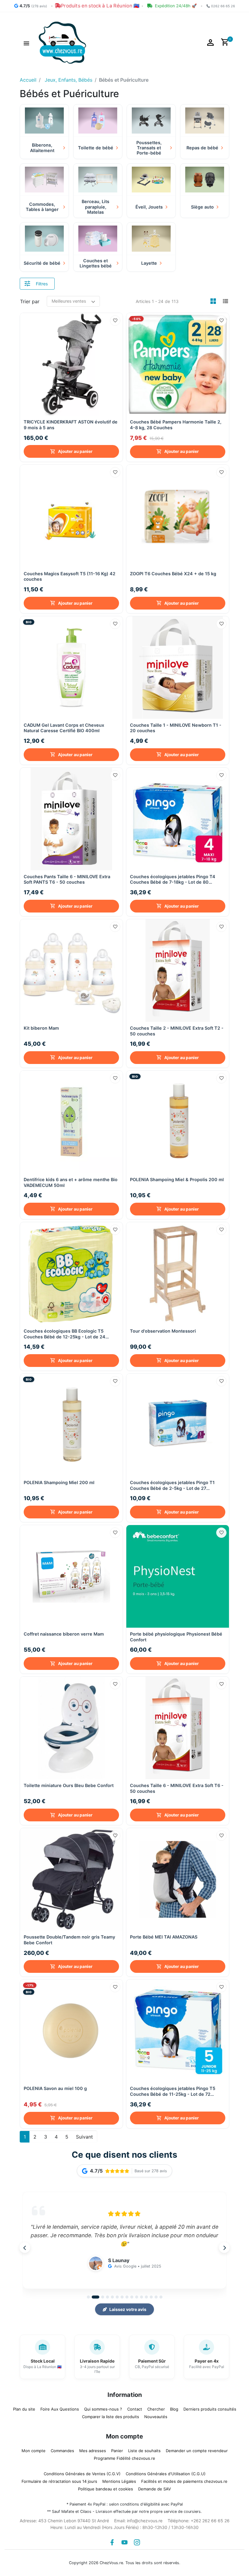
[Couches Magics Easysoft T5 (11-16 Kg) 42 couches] (71, 516)
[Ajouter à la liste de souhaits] (115, 321)
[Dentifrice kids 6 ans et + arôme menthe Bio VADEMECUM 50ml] (71, 1122)
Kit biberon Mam (41, 1028)
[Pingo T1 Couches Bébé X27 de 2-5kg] (178, 1425)
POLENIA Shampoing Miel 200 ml (59, 1482)
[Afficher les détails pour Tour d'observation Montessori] (178, 1273)
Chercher (156, 2409)
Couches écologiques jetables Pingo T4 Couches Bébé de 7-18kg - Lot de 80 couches (173, 880)
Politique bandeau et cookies (106, 2489)
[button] (26, 42)
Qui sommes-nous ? (103, 2409)
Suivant (84, 2137)
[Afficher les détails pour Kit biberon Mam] (71, 970)
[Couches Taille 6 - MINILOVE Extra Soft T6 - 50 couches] (178, 1728)
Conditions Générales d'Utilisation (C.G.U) (166, 2474)
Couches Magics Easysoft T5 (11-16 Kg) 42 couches (70, 576)
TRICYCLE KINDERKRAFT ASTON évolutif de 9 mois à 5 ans (71, 425)
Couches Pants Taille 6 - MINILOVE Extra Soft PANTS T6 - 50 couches (67, 879)
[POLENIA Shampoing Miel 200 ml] (71, 1425)
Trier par (30, 301)
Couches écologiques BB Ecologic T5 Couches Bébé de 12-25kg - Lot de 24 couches (65, 1334)
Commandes (62, 2451)
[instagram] (137, 2542)
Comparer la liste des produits (111, 2417)
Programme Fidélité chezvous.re (124, 2458)
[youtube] (124, 2542)
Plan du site (24, 2409)
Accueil (28, 80)
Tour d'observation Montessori (163, 1331)
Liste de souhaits (144, 2451)
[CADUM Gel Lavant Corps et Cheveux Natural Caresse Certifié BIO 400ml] (71, 668)
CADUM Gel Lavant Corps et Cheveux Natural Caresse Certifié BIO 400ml (64, 728)
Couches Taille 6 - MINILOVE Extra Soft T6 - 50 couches (177, 1788)
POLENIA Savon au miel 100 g (55, 2088)
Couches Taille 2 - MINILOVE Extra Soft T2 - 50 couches (177, 1031)
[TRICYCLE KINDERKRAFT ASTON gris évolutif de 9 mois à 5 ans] (71, 364)
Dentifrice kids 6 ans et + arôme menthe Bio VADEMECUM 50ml (71, 1182)
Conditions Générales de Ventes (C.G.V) (82, 2474)
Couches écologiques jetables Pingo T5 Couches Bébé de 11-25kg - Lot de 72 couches (173, 2091)
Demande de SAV (155, 2489)
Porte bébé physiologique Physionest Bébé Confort (176, 1637)
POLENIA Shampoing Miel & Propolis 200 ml (177, 1179)
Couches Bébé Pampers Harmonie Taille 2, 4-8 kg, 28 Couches (176, 425)
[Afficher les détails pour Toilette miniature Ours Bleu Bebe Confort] (71, 1728)
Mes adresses (93, 2451)
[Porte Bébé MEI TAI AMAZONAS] (178, 1879)
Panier (117, 2451)
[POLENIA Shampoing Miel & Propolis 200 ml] (178, 1122)
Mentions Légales (119, 2481)
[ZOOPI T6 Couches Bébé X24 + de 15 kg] (178, 516)
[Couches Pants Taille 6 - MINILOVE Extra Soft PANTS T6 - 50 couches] (71, 819)
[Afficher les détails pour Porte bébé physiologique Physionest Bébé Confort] (178, 1576)
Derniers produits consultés (210, 2409)
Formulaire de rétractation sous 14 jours (59, 2481)
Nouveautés (156, 2417)
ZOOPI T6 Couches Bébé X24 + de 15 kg (173, 574)
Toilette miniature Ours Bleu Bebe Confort (69, 1785)
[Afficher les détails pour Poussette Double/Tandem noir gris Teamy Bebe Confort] (71, 1879)
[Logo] (62, 42)
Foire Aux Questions (60, 2409)
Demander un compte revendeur (197, 2451)
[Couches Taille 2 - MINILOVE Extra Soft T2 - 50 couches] (178, 970)
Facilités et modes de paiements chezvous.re (184, 2481)
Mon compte (34, 2451)
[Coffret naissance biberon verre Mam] (71, 1576)
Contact (135, 2409)
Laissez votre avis (128, 2309)
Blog (174, 2409)
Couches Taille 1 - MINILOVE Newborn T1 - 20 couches (176, 728)
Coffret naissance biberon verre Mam (64, 1634)
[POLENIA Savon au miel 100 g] (71, 2031)
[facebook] (112, 2542)
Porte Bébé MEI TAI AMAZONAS (164, 1937)
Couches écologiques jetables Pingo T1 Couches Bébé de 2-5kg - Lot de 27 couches (172, 1485)
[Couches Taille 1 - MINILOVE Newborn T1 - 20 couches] (178, 668)
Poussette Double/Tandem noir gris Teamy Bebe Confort (69, 1940)
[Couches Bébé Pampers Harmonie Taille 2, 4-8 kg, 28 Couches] (178, 364)
